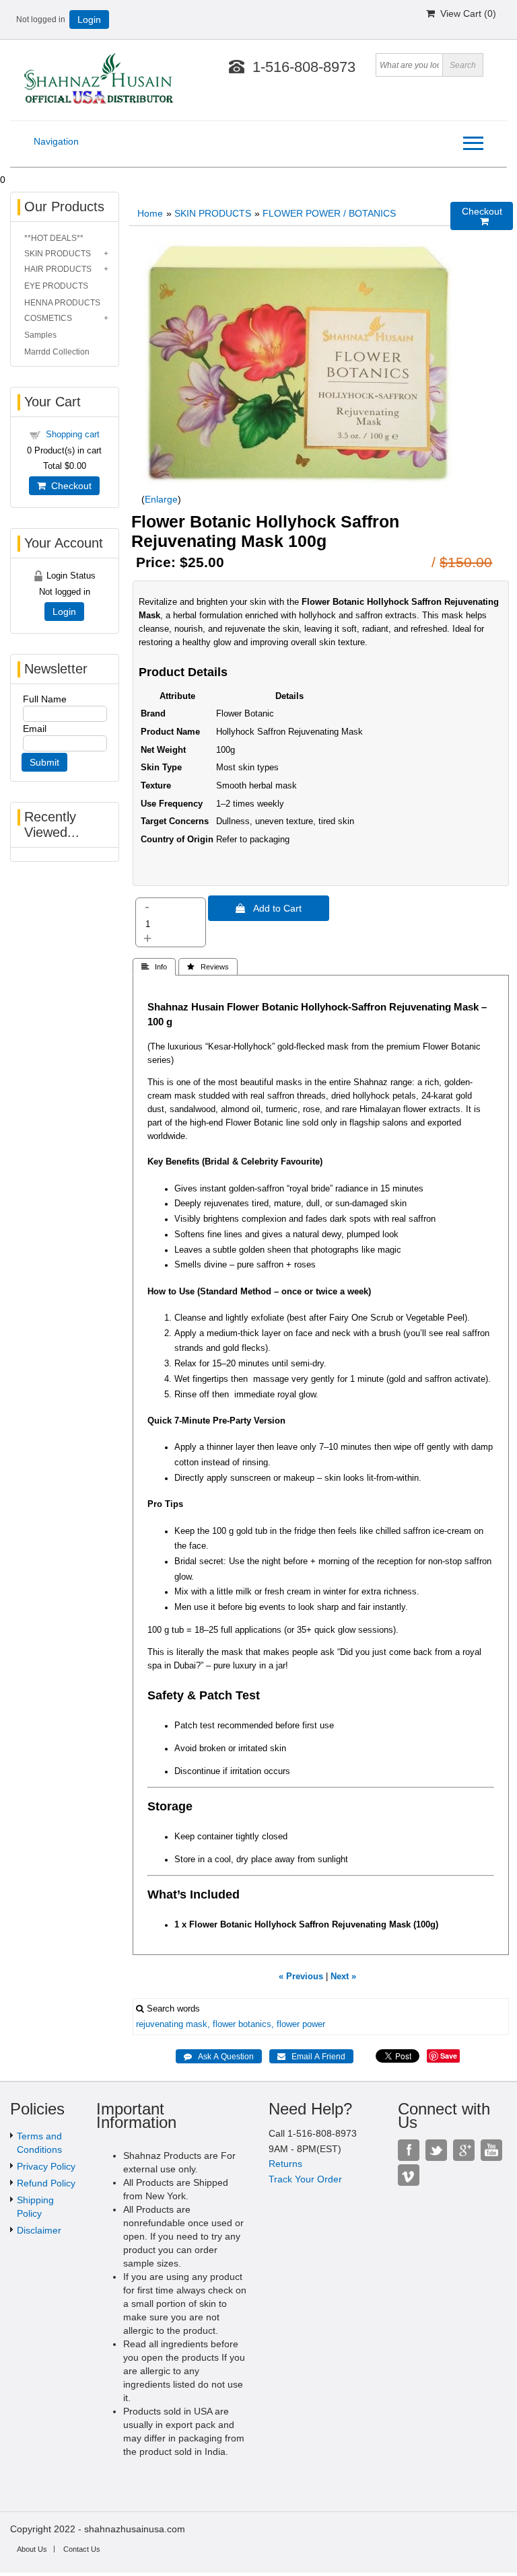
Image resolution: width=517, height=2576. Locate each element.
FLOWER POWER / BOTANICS (329, 213)
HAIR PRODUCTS (58, 269)
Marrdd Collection (57, 352)
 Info (154, 967)
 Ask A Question (219, 2057)
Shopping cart (73, 434)
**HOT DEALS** (54, 238)
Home (150, 213)
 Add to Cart (269, 908)
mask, (198, 2024)
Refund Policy (46, 2183)
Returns (285, 2164)
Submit (44, 762)
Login (89, 20)
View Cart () (466, 13)
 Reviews (208, 967)
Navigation (56, 141)
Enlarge (161, 499)
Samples (40, 335)
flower (224, 2024)
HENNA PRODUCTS (62, 303)
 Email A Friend (311, 2057)
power (314, 2024)
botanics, (256, 2024)
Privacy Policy (46, 2166)
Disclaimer (39, 2230)
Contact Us (82, 2549)
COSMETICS (48, 318)
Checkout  (482, 216)
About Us (32, 2549)
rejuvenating (160, 2024)
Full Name (45, 699)
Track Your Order (305, 2179)
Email (35, 729)
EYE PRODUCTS (56, 286)
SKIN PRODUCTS (213, 213)
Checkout (69, 486)
